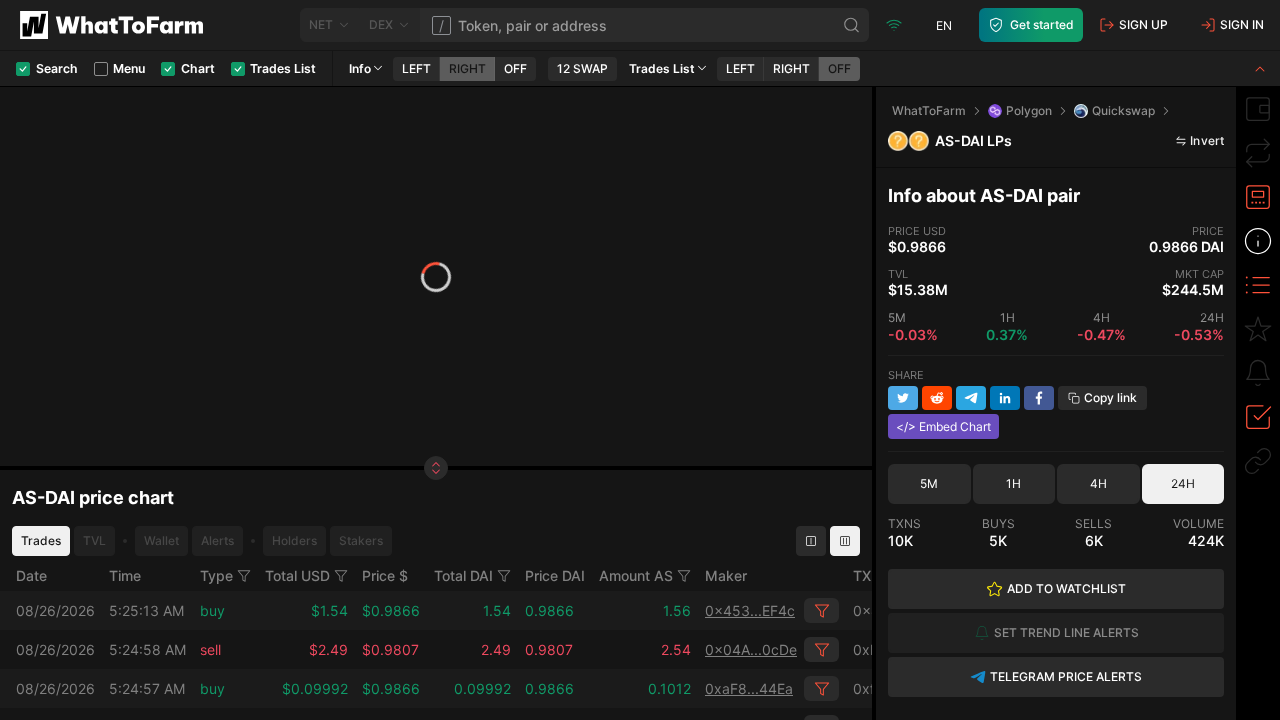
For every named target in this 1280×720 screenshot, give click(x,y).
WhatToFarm (929, 110)
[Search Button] (852, 25)
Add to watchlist (1066, 588)
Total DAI (463, 575)
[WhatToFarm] (117, 25)
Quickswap (1123, 110)
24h (1183, 483)
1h (1013, 483)
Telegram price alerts (1066, 676)
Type (216, 575)
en (944, 25)
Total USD (297, 575)
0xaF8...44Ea (749, 688)
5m (929, 483)
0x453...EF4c (750, 610)
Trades (41, 540)
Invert (1207, 140)
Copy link (1110, 397)
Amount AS (636, 575)
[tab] (1258, 109)
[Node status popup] (894, 25)
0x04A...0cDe (751, 649)
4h (1098, 483)
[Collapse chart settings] (1260, 68)
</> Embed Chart (943, 426)
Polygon (1029, 110)
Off (515, 68)
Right (467, 68)
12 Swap (582, 68)
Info (360, 68)
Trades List (662, 68)
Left (416, 68)
